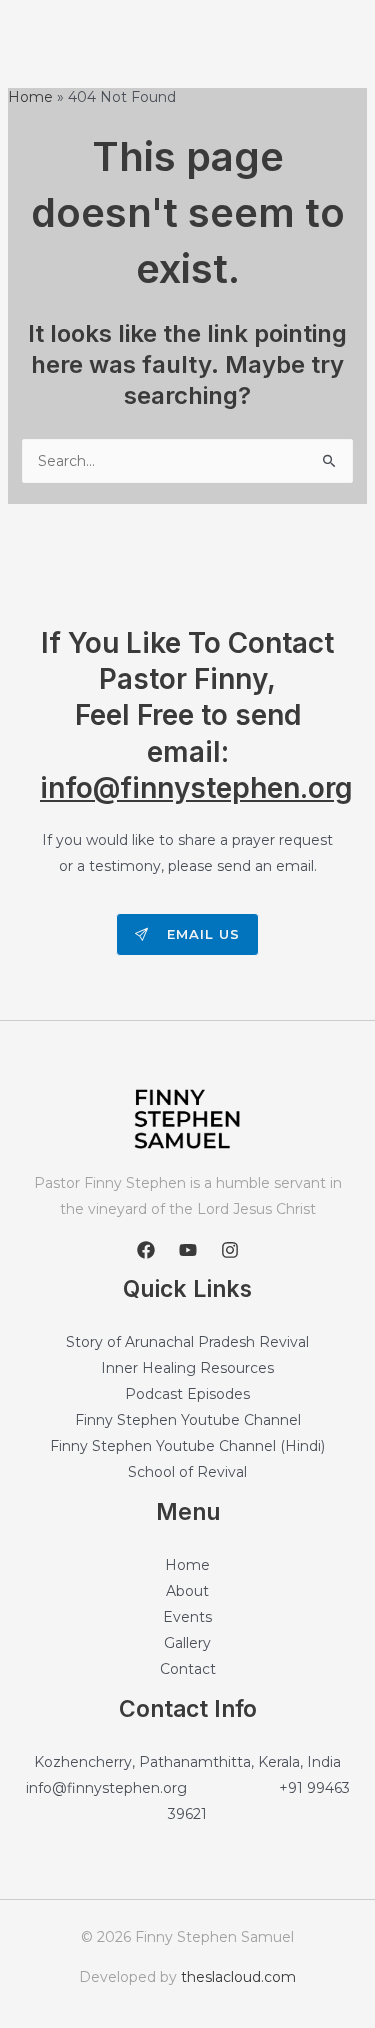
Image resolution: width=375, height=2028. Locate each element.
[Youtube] (188, 1250)
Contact (188, 1669)
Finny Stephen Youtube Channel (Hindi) (187, 1446)
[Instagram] (230, 1250)
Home (187, 1565)
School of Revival (187, 1472)
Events (187, 1617)
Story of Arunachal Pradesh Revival (187, 1342)
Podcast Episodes (187, 1394)
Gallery (187, 1643)
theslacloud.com (238, 1977)
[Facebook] (146, 1250)
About (187, 1591)
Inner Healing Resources (187, 1368)
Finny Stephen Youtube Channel (188, 1420)
